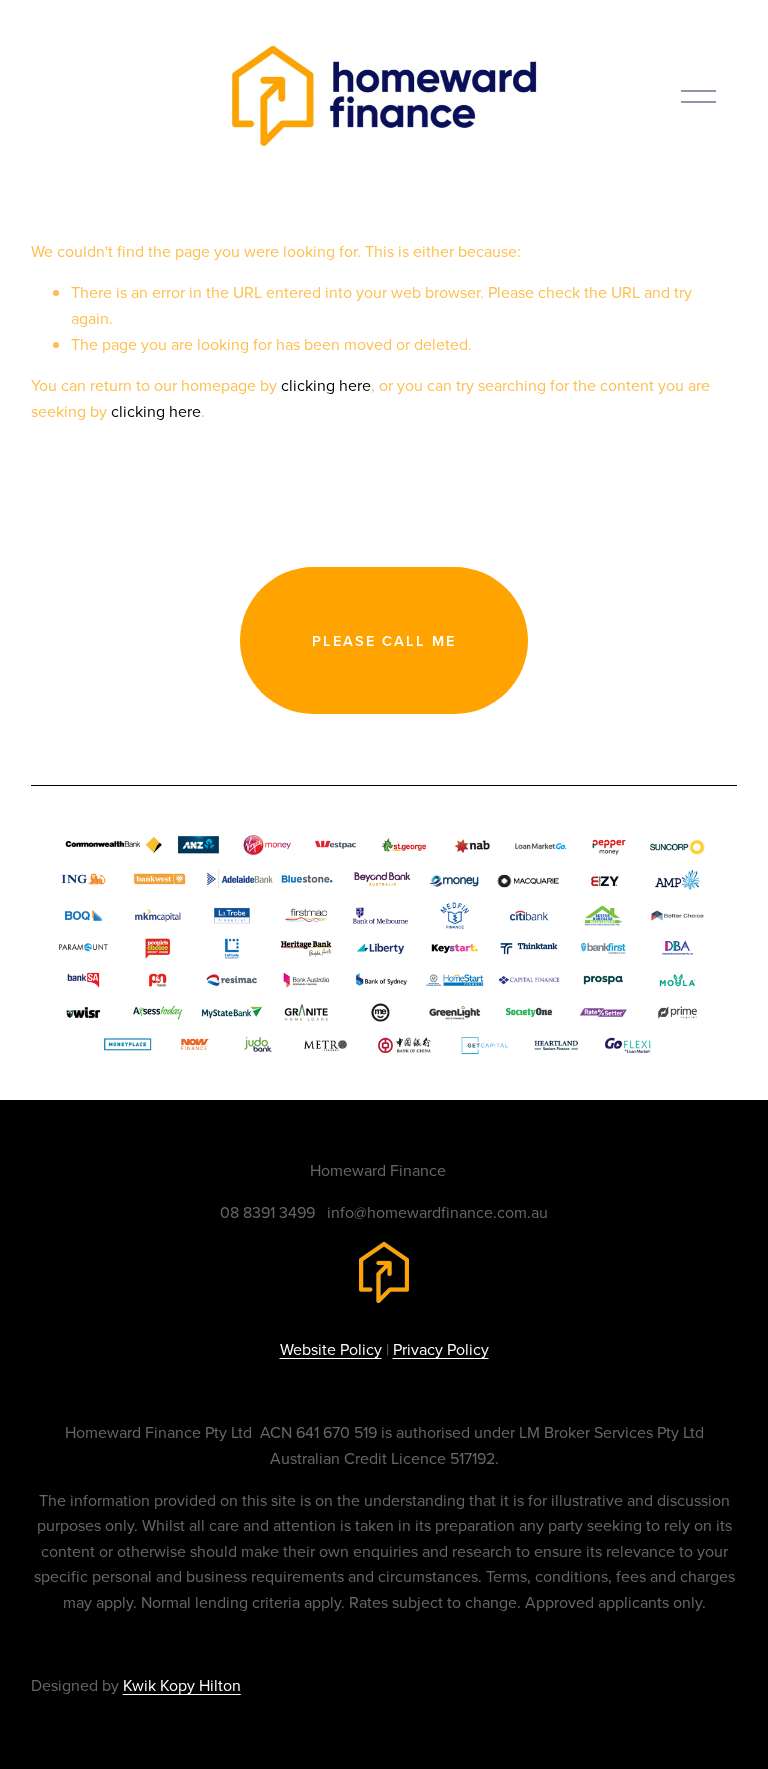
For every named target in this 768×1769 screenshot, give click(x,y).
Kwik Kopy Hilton (182, 1685)
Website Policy (331, 1349)
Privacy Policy (441, 1349)
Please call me (384, 640)
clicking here (326, 385)
